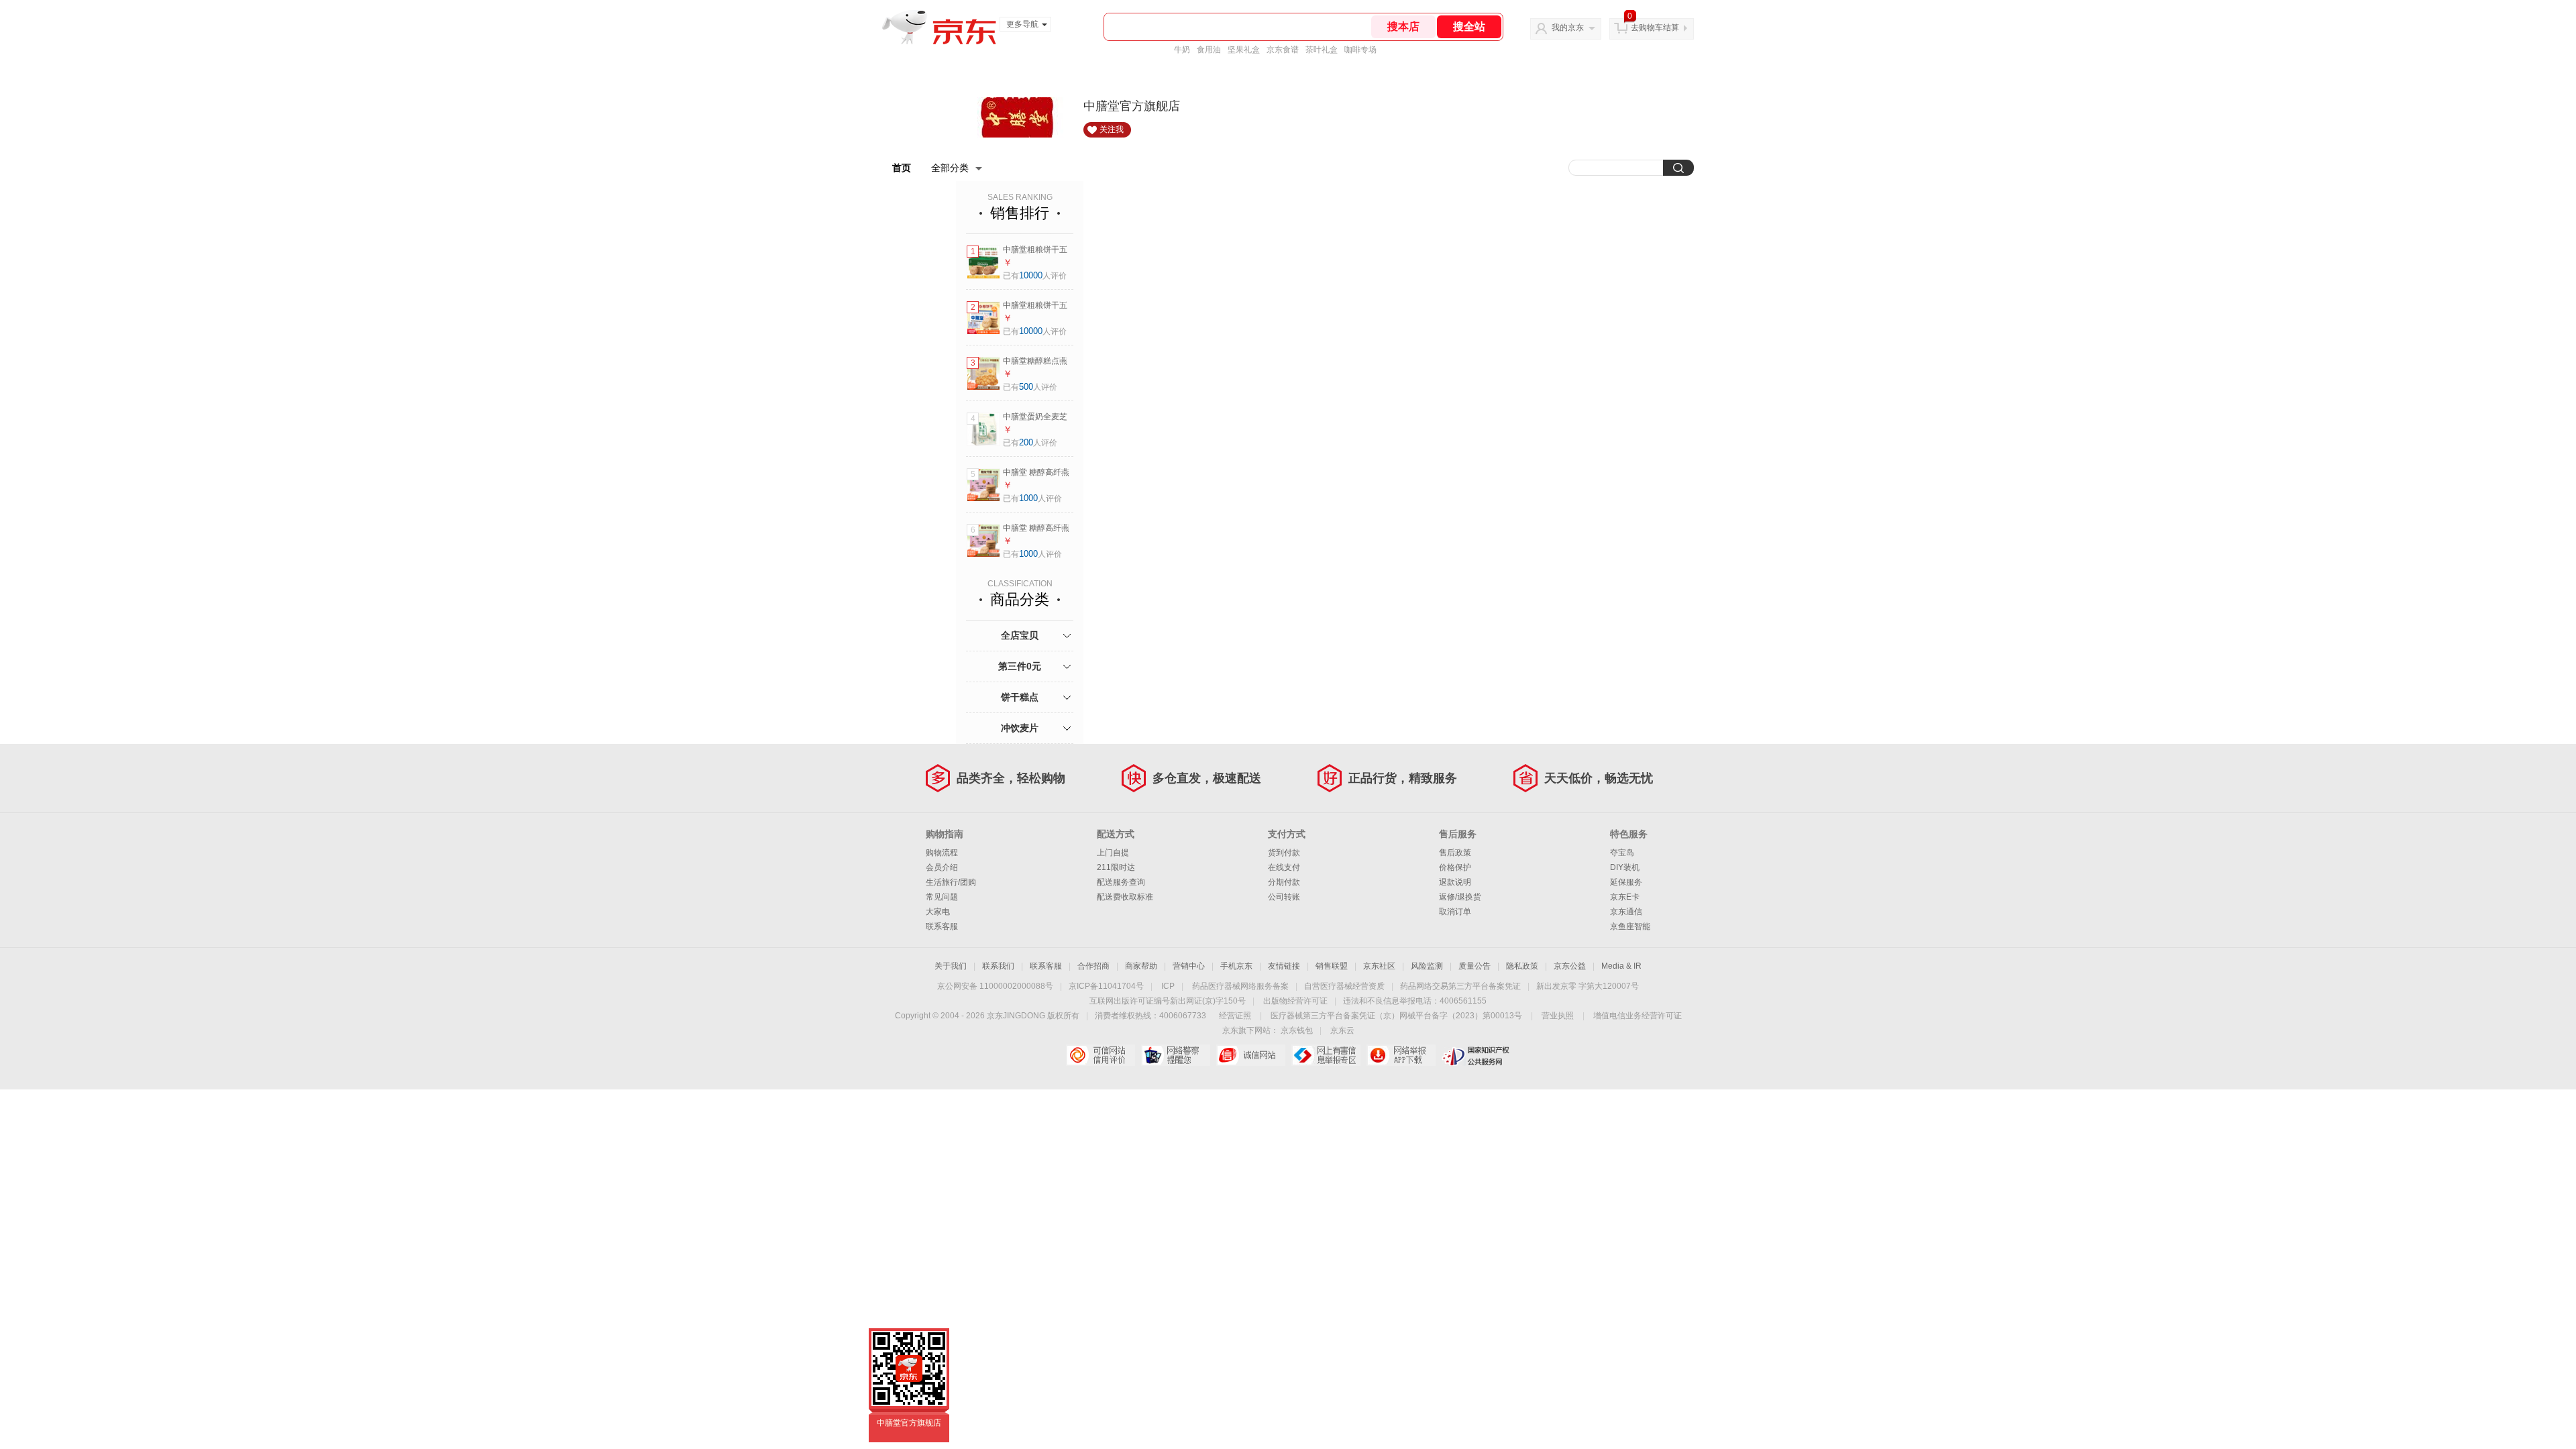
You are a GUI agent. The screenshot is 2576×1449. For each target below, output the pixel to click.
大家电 (938, 912)
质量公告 (1474, 966)
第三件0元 (1020, 666)
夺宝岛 (1622, 853)
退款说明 (1455, 882)
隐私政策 (1522, 966)
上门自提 (1113, 853)
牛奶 (1182, 50)
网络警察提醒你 (1176, 1055)
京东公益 (1570, 966)
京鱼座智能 (1630, 926)
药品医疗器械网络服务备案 (1240, 986)
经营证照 (1235, 1016)
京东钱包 (1297, 1030)
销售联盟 (1332, 966)
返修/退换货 (1460, 897)
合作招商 (1093, 966)
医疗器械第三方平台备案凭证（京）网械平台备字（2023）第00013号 (1396, 1016)
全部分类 (950, 168)
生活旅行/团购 (951, 882)
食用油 (1209, 50)
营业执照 (1558, 1016)
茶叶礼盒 (1322, 50)
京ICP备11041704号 (1106, 986)
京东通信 (1626, 912)
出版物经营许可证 (1295, 1001)
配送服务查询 (1121, 882)
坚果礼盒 (1244, 50)
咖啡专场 (1360, 50)
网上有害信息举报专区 (1326, 1055)
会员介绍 (942, 867)
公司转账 (1284, 897)
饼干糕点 (1020, 697)
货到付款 (1284, 853)
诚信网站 (1251, 1055)
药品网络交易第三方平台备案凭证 (1460, 986)
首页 (902, 168)
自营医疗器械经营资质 (1344, 986)
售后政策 (1455, 853)
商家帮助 (1141, 966)
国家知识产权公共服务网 (1476, 1055)
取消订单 (1455, 912)
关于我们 (951, 966)
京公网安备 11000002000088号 (995, 986)
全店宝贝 (1020, 635)
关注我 (1112, 129)
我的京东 (1568, 28)
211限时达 (1116, 867)
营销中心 (1189, 966)
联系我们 (998, 966)
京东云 (1342, 1030)
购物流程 (942, 853)
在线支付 (1284, 867)
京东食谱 (1283, 50)
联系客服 (942, 926)
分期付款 (1284, 882)
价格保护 (1455, 867)
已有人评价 (1035, 276)
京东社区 (1379, 966)
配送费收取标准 (1125, 897)
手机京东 (1236, 966)
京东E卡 (1625, 897)
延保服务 (1626, 882)
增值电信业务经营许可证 (1638, 1016)
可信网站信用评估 (1101, 1055)
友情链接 (1284, 966)
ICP (1168, 986)
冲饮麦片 (1020, 728)
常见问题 (942, 897)
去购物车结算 (1655, 28)
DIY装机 (1625, 867)
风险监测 (1427, 966)
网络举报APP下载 (1401, 1055)
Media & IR (1621, 966)
